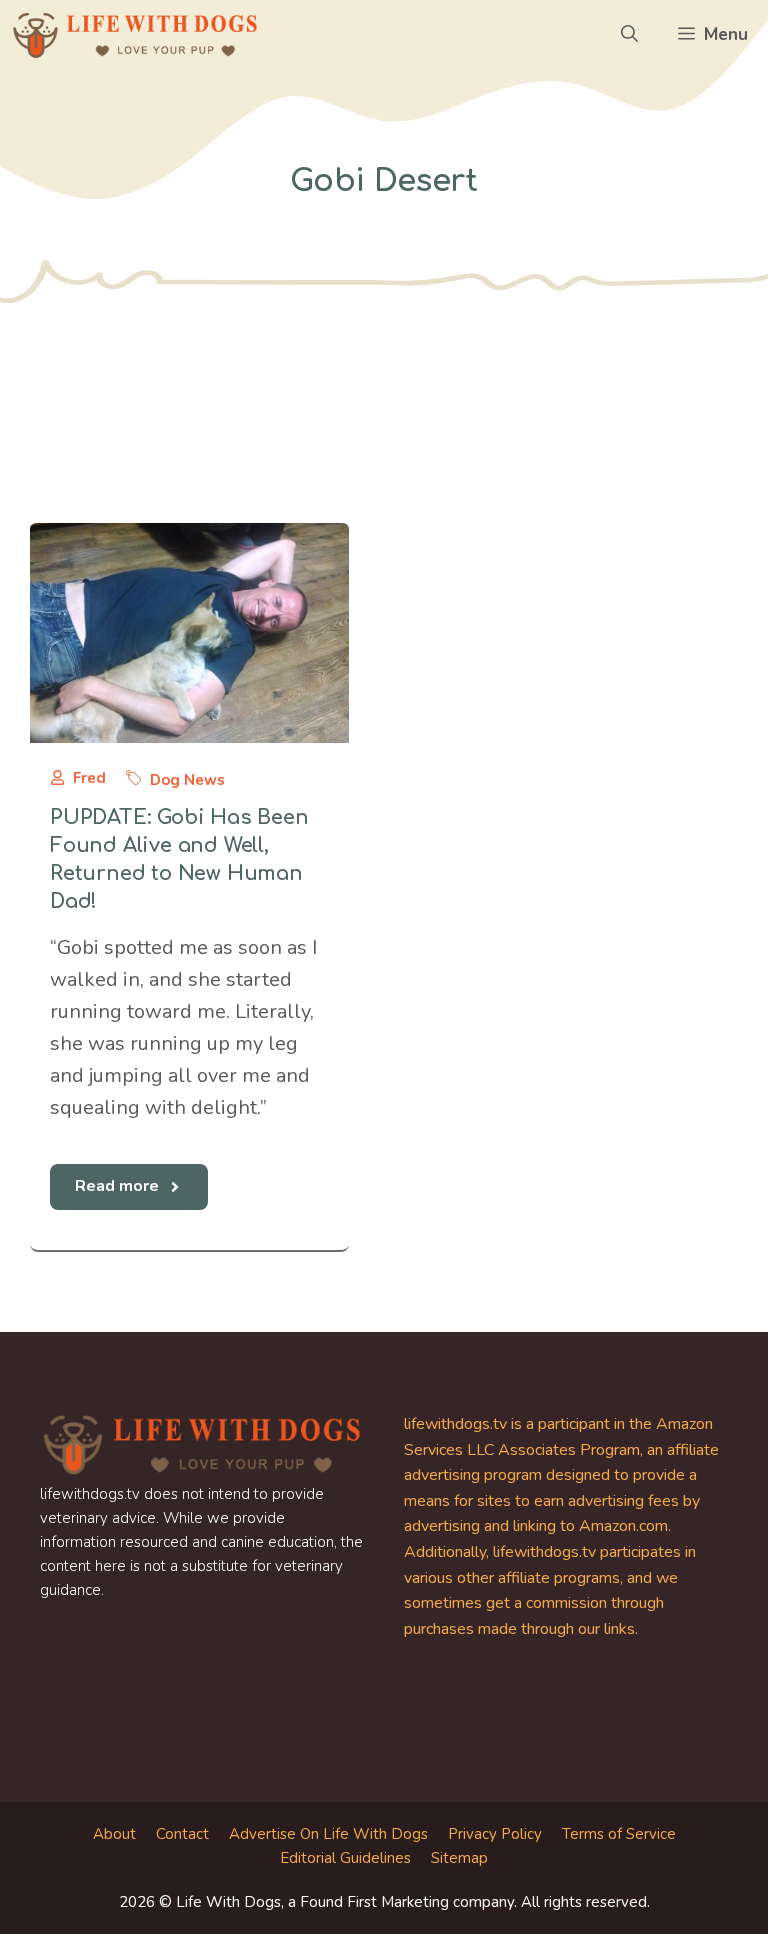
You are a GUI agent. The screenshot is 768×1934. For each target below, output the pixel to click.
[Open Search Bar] (629, 35)
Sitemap (459, 1858)
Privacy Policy (495, 1834)
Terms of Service (619, 1834)
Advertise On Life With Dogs (328, 1834)
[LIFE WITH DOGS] (135, 35)
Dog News (187, 780)
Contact (182, 1834)
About (114, 1834)
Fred (89, 778)
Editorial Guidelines (345, 1858)
